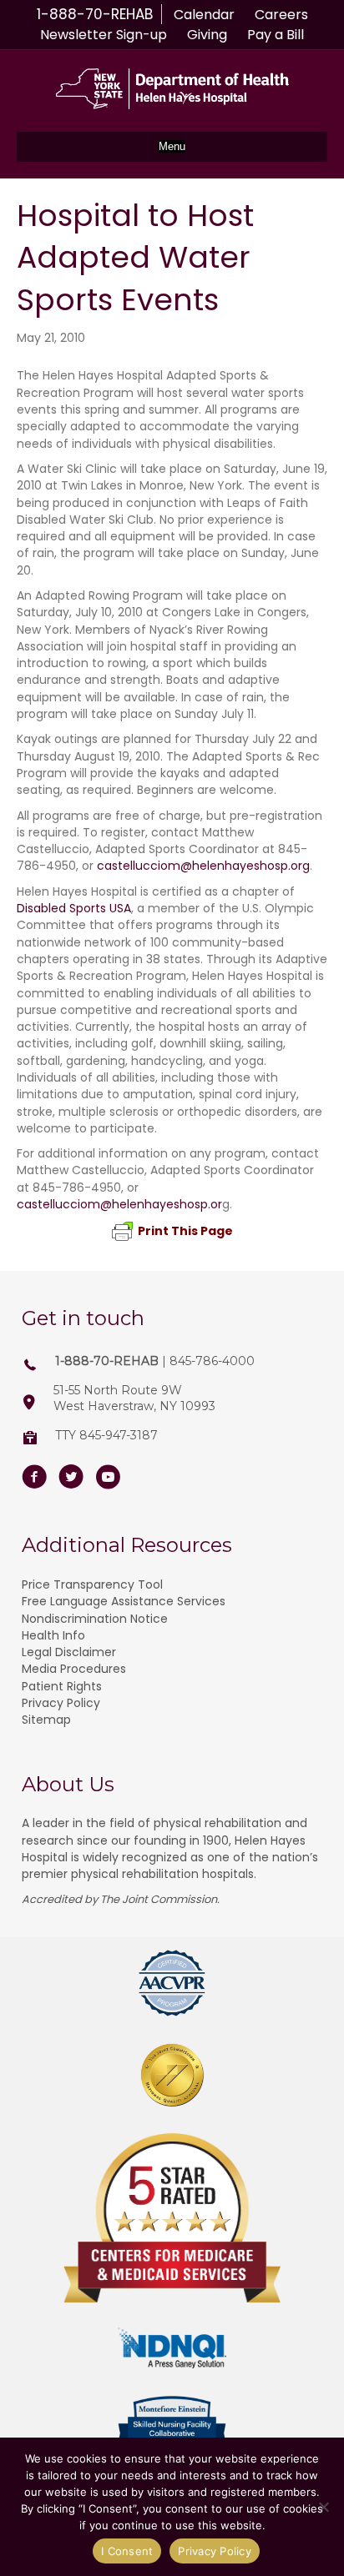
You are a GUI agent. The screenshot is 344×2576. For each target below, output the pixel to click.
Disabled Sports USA (74, 908)
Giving (207, 35)
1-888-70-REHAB (95, 14)
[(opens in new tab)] (172, 1982)
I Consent (127, 2551)
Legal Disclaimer (69, 1652)
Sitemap (46, 1720)
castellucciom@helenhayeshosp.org (203, 866)
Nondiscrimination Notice (95, 1619)
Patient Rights (62, 1686)
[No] (323, 2507)
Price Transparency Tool (92, 1584)
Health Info (53, 1635)
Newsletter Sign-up (104, 35)
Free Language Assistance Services (124, 1601)
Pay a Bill (276, 35)
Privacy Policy (61, 1703)
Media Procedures (74, 1669)
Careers (281, 15)
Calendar (204, 15)
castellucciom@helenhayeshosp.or (119, 1204)
